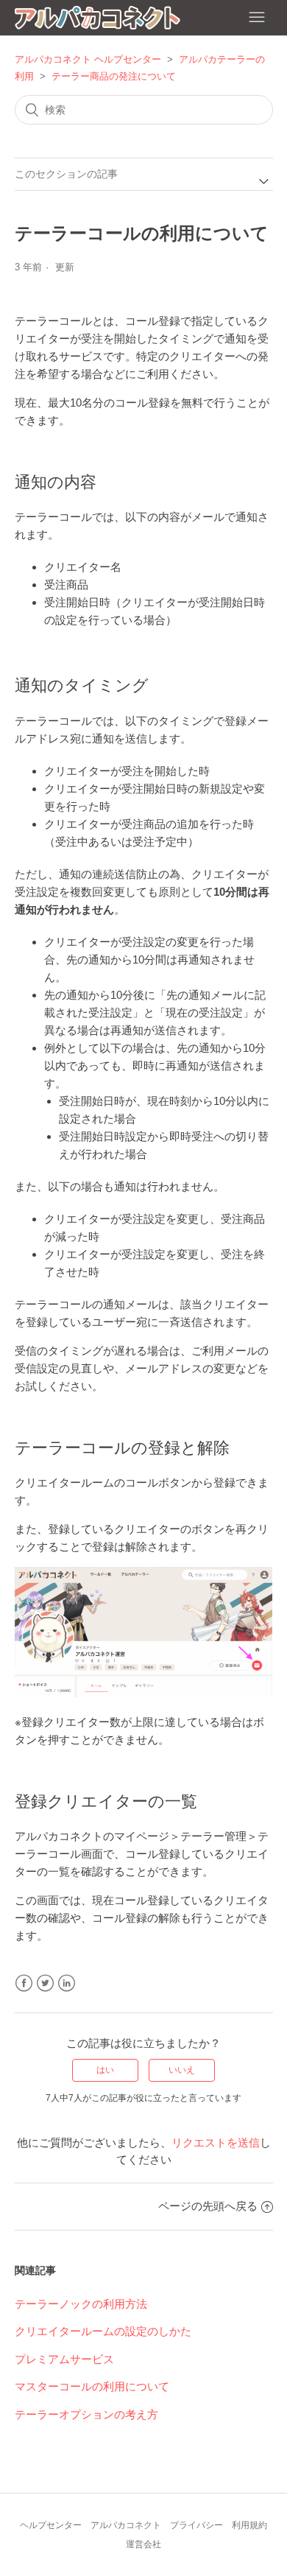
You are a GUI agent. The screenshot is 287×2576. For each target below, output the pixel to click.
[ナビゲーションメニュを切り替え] (257, 18)
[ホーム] (98, 20)
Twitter (45, 1983)
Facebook (24, 1983)
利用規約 (249, 2525)
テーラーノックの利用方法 (81, 2304)
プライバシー (196, 2525)
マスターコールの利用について (92, 2386)
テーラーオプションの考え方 (86, 2414)
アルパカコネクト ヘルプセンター (88, 59)
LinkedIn (67, 1983)
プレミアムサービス (64, 2359)
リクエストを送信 (216, 2142)
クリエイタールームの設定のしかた (103, 2331)
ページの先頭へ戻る (208, 2206)
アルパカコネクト (126, 2525)
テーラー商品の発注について (114, 76)
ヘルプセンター (51, 2525)
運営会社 (143, 2544)
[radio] (105, 2070)
